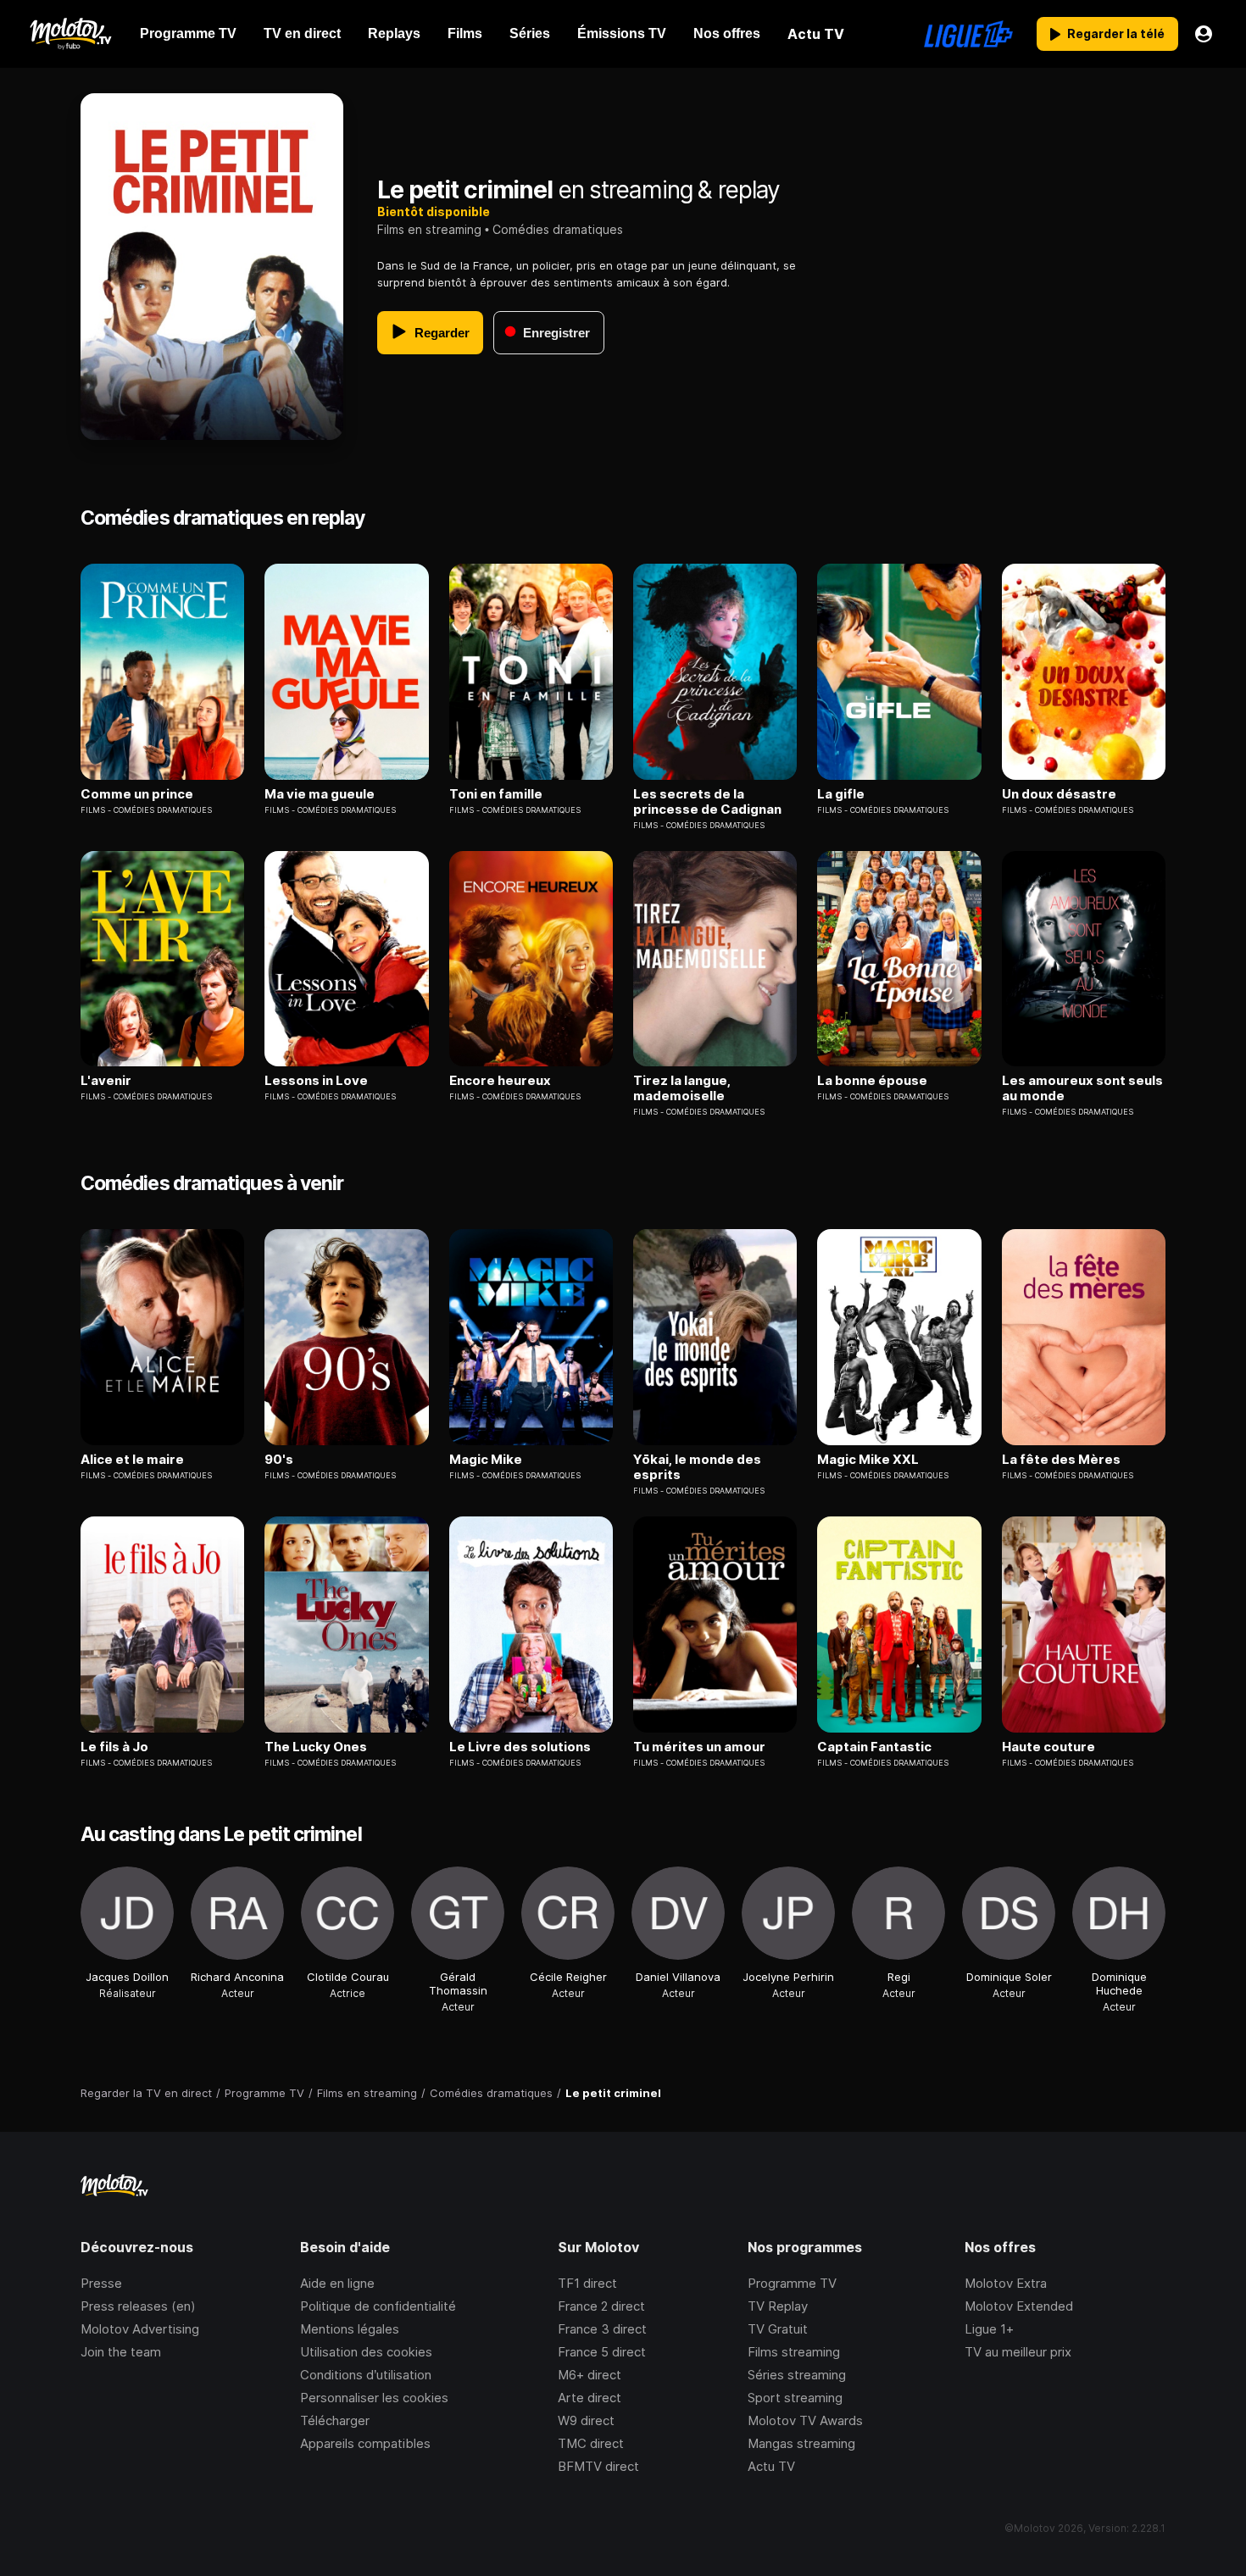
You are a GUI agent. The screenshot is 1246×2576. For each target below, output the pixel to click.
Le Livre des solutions (520, 1747)
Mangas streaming (801, 2443)
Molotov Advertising (140, 2329)
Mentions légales (350, 2329)
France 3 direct (602, 2329)
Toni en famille (496, 794)
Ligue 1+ (989, 2329)
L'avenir (106, 1081)
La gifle (841, 794)
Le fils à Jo (114, 1747)
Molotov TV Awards (805, 2420)
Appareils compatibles (365, 2443)
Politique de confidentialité (378, 2306)
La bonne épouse (872, 1081)
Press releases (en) (138, 2306)
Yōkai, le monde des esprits (697, 1467)
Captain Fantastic (874, 1747)
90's (279, 1460)
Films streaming (794, 2352)
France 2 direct (601, 2306)
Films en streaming (429, 229)
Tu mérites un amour (699, 1747)
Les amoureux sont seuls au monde (1082, 1088)
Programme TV (792, 2283)
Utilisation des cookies (366, 2352)
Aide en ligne (337, 2283)
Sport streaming (795, 2398)
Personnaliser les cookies (374, 2398)
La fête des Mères (1061, 1460)
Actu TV (771, 2466)
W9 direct (586, 2420)
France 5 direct (602, 2352)
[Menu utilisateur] (1204, 34)
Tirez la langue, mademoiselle (682, 1088)
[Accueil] (70, 34)
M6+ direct (590, 2375)
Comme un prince (137, 794)
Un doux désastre (1059, 794)
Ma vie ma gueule (320, 794)
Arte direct (590, 2398)
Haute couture (1049, 1747)
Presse (101, 2283)
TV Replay (778, 2306)
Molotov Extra (1006, 2283)
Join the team (121, 2352)
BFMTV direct (598, 2466)
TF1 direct (587, 2283)
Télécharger (335, 2420)
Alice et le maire (132, 1460)
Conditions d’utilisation (366, 2375)
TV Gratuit (778, 2329)
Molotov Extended (1019, 2306)
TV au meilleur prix (1018, 2352)
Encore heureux (500, 1081)
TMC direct (591, 2443)
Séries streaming (797, 2375)
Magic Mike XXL (868, 1460)
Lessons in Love (316, 1081)
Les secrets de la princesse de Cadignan (707, 802)
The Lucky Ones (316, 1747)
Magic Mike (486, 1460)
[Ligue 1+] (968, 34)
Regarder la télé (1116, 33)
